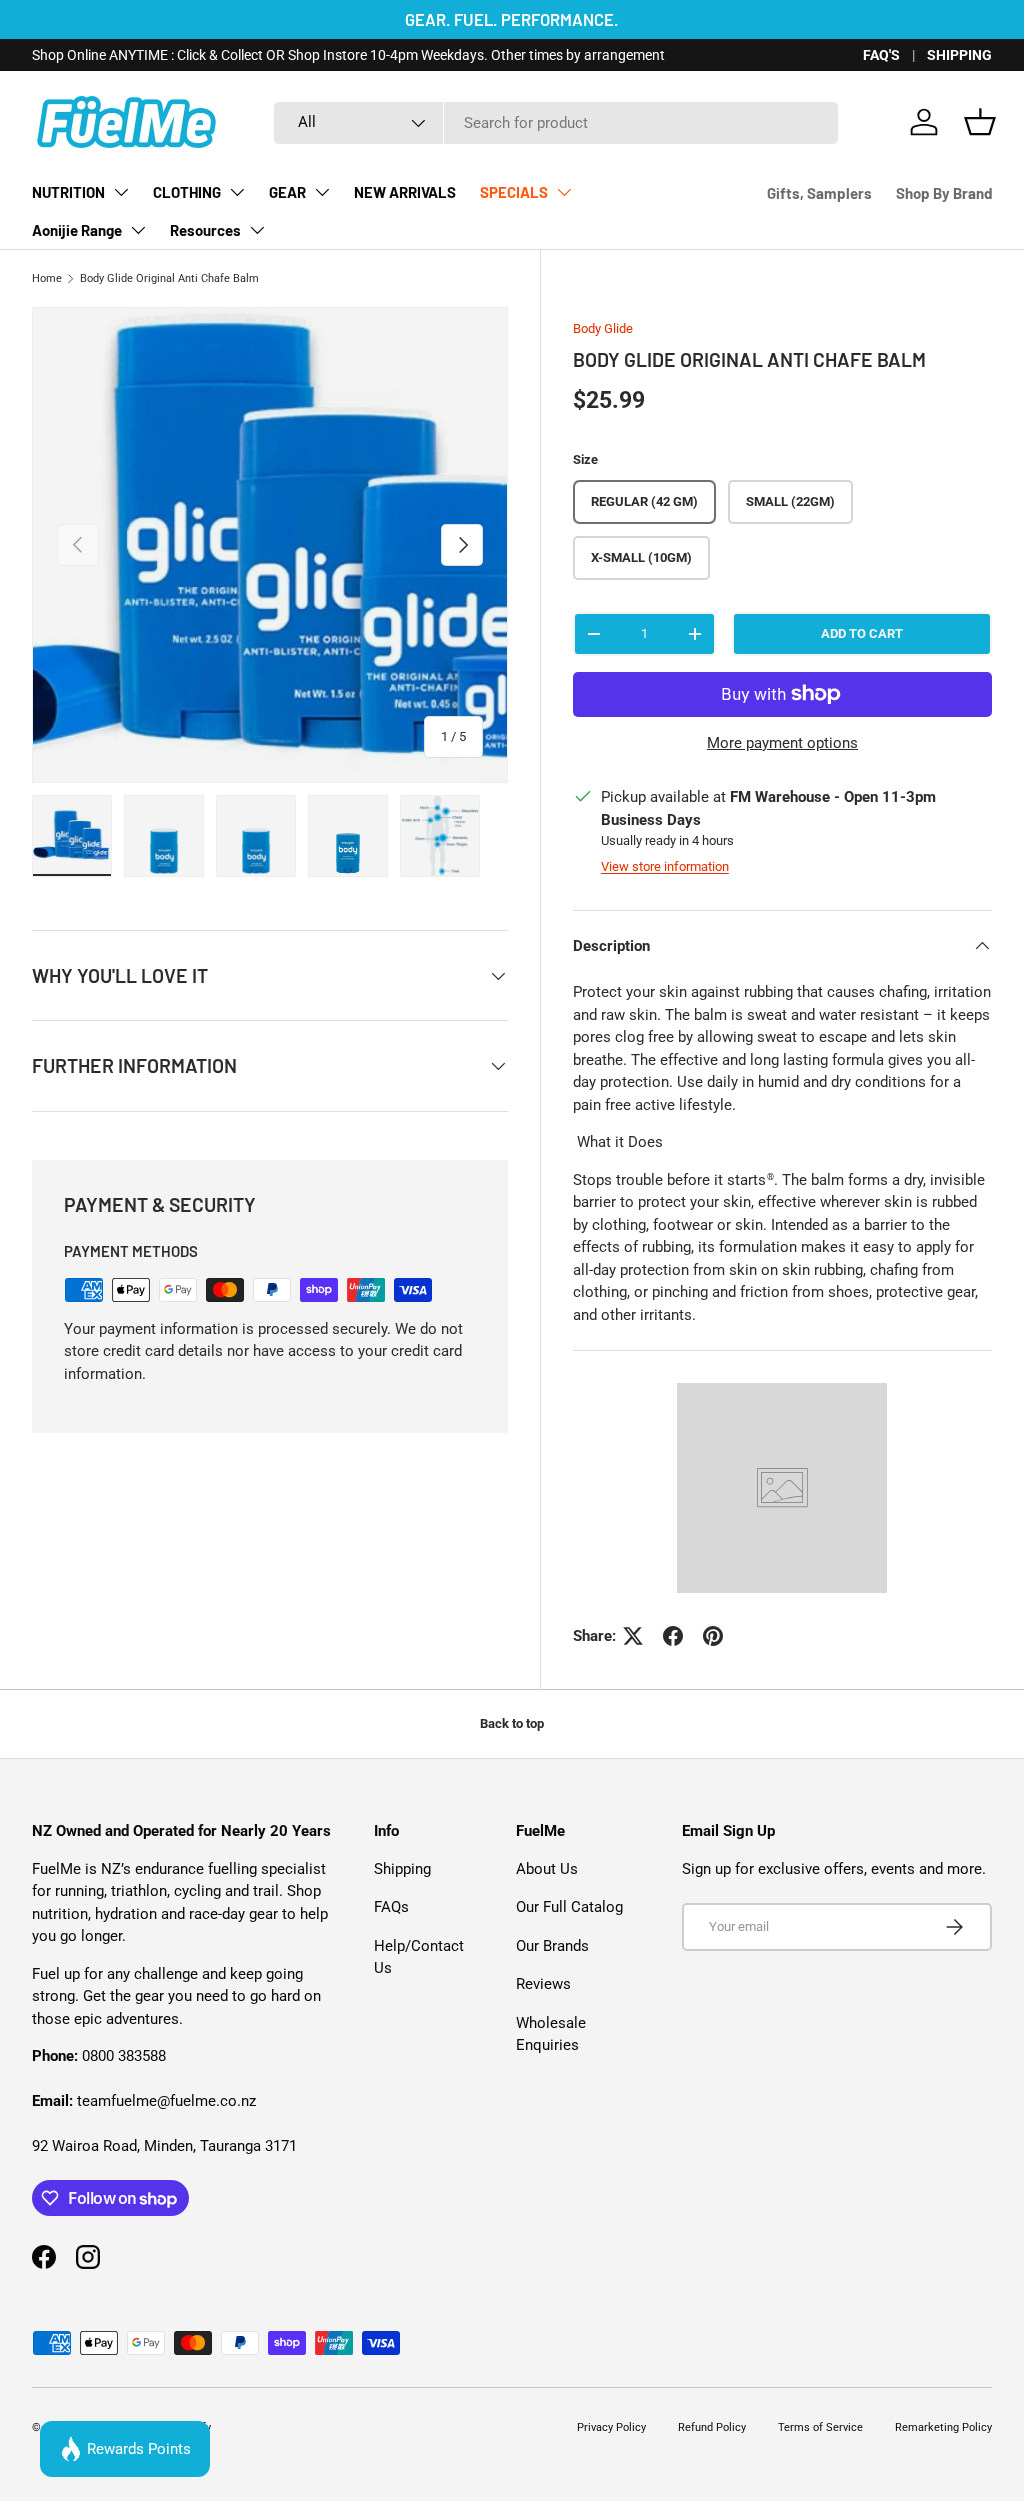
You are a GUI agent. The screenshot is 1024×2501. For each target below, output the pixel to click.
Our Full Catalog (569, 1907)
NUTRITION (68, 192)
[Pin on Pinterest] (713, 1636)
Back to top (512, 1723)
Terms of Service (820, 2427)
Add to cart (862, 633)
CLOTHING (187, 192)
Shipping (402, 1869)
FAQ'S (881, 55)
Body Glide (603, 328)
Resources (205, 230)
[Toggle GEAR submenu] (322, 192)
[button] (980, 122)
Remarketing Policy (943, 2427)
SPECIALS (514, 192)
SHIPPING (959, 55)
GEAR (287, 192)
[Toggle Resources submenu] (257, 230)
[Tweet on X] (633, 1636)
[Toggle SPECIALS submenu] (564, 192)
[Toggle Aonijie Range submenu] (138, 230)
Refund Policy (712, 2427)
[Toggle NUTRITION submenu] (121, 192)
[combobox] (555, 123)
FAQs (391, 1907)
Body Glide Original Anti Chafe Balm (169, 278)
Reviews (543, 1984)
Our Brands (552, 1946)
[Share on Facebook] (673, 1636)
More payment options (782, 743)
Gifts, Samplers (819, 193)
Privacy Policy (611, 2427)
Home (47, 278)
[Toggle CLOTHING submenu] (237, 192)
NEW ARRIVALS (405, 192)
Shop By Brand (944, 193)
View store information (665, 866)
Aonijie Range (77, 230)
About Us (547, 1869)
